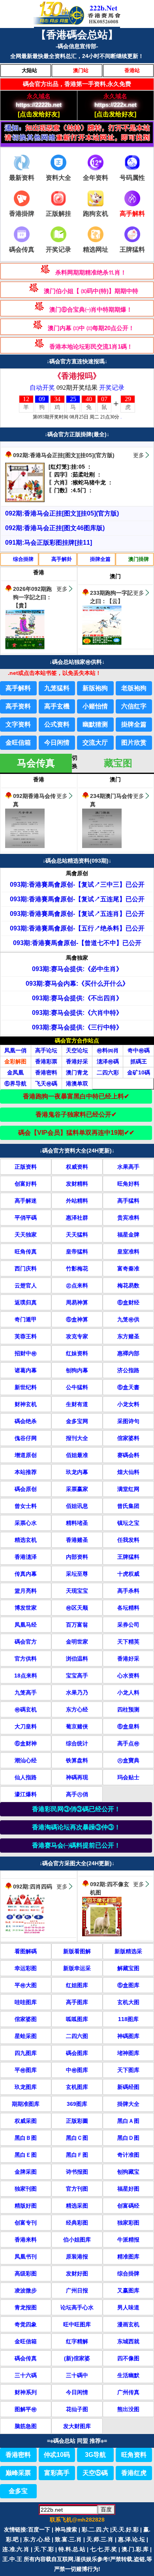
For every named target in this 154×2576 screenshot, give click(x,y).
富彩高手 (57, 2473)
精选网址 (96, 249)
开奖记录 (58, 249)
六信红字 (134, 706)
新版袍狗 (95, 688)
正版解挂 (58, 214)
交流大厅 (95, 743)
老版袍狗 (134, 688)
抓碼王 (139, 1061)
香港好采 (77, 1061)
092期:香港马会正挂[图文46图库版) (55, 528)
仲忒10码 (57, 2455)
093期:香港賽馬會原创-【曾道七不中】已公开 (77, 943)
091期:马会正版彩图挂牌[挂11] (49, 543)
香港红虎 (134, 2473)
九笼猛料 (57, 688)
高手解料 (18, 688)
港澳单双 (77, 1083)
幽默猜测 (95, 724)
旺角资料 (134, 2455)
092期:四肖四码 (33, 1887)
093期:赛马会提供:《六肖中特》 (77, 1013)
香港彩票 (46, 1061)
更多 (139, 455)
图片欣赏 (134, 743)
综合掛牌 (23, 559)
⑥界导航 (15, 1083)
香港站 (132, 70)
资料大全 (58, 178)
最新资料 (22, 178)
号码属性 (132, 178)
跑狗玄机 (96, 214)
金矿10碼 (139, 1072)
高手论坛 (46, 1050)
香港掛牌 (22, 214)
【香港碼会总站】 (77, 35)
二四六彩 (108, 1072)
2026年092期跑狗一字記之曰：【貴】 (32, 597)
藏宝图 (118, 763)
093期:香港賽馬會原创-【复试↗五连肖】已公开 (77, 914)
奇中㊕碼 (139, 1050)
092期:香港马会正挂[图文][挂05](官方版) (64, 455)
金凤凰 (15, 1072)
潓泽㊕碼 (108, 1061)
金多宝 (18, 2491)
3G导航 (95, 2455)
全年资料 (96, 178)
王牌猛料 (132, 249)
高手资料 (18, 706)
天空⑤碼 (95, 2473)
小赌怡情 (95, 706)
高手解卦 (62, 559)
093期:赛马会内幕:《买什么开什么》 (77, 984)
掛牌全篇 (100, 559)
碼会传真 (22, 249)
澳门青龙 (77, 1072)
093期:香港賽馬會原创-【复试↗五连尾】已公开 (77, 899)
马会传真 (36, 763)
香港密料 (46, 1072)
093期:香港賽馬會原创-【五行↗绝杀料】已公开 (77, 928)
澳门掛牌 (139, 559)
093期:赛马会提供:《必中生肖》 (77, 969)
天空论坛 (77, 1050)
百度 (106, 2509)
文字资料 (18, 724)
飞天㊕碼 (46, 1083)
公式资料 (57, 724)
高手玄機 (57, 706)
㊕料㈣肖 (108, 1050)
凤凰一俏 (15, 1050)
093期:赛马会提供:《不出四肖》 (77, 998)
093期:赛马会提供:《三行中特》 (77, 1027)
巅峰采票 (18, 2473)
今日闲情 (57, 743)
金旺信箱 (18, 743)
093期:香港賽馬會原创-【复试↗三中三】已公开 (77, 885)
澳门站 (81, 70)
